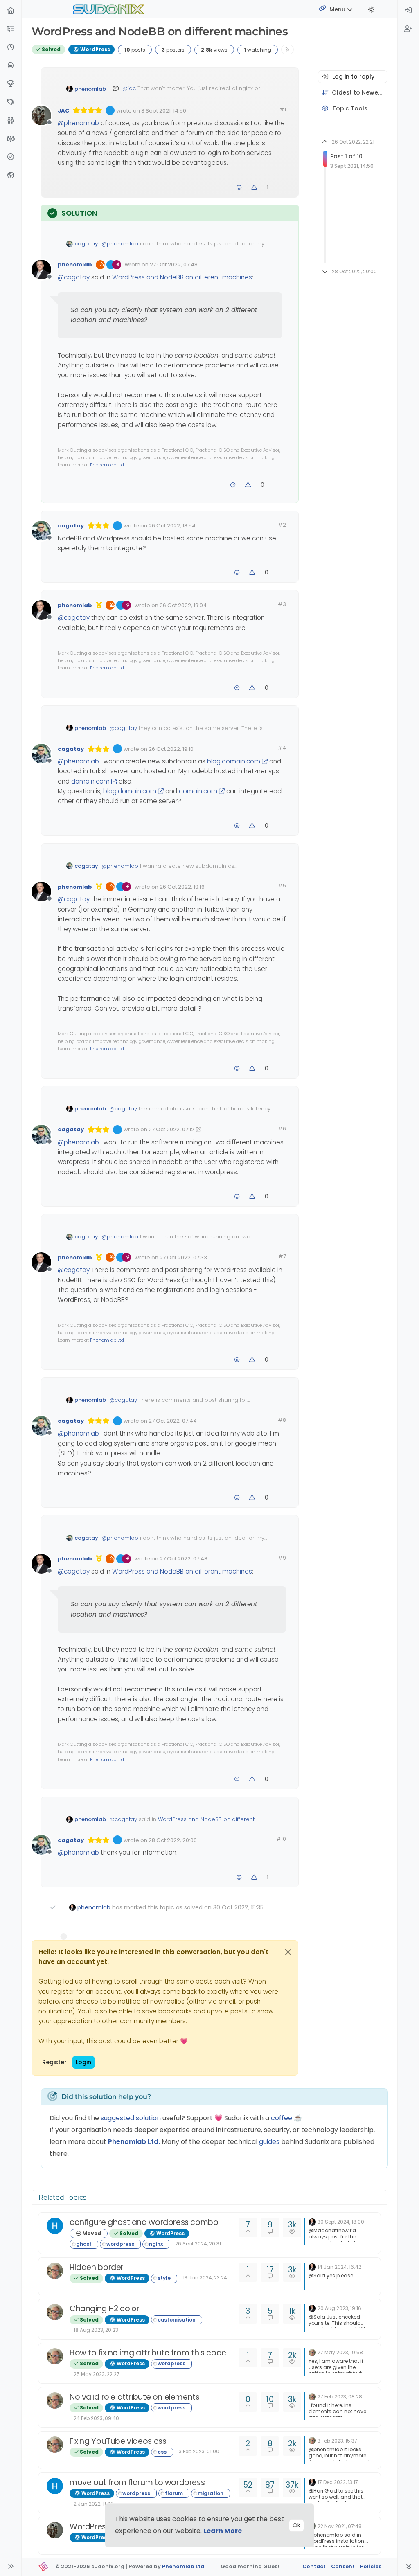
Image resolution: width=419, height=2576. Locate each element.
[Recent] (11, 48)
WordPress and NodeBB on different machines (182, 277)
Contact (314, 2566)
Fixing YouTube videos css (118, 2441)
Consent (343, 2566)
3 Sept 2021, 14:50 (164, 111)
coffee (282, 2118)
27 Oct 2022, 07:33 (183, 1258)
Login (83, 2062)
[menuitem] (408, 11)
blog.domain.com (234, 761)
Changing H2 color (104, 2309)
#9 (282, 1558)
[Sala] (55, 2271)
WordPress (95, 49)
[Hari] (55, 2226)
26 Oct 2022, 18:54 (172, 526)
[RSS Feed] (287, 49)
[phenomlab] (312, 2221)
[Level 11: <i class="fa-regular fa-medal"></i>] (99, 605)
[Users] (11, 121)
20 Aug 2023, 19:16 (339, 2308)
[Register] (408, 29)
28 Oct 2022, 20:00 (173, 1840)
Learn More (223, 2531)
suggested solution (131, 2118)
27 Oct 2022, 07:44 (173, 1421)
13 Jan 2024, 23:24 (205, 2278)
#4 (282, 748)
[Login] (408, 11)
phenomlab (90, 89)
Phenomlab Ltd (107, 465)
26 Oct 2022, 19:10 (171, 749)
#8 (282, 1420)
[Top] (11, 84)
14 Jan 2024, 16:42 (339, 2267)
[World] (11, 176)
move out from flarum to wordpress (137, 2483)
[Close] (288, 1952)
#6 (282, 1129)
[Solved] (11, 157)
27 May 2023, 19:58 (340, 2352)
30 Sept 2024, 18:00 (341, 2222)
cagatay (86, 244)
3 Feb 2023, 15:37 (337, 2441)
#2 (282, 525)
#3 (282, 604)
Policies (371, 2566)
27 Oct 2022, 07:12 (171, 1129)
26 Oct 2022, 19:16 (182, 887)
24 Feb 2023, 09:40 (96, 2418)
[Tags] (11, 102)
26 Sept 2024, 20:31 (198, 2244)
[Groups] (11, 139)
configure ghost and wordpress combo (144, 2222)
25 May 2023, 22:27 (97, 2374)
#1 (283, 109)
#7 (282, 1256)
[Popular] (11, 66)
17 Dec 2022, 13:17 (338, 2482)
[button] (11, 29)
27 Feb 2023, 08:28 (340, 2397)
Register (54, 2062)
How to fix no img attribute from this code (148, 2353)
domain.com (90, 781)
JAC (63, 111)
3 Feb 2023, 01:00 (199, 2451)
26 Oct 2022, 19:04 (183, 605)
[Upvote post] (255, 188)
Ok (296, 2525)
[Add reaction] (239, 188)
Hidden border (97, 2267)
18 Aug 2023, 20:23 (96, 2330)
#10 (281, 1839)
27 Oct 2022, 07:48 (174, 265)
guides (269, 2142)
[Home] (11, 11)
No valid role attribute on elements (135, 2397)
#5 (282, 886)
